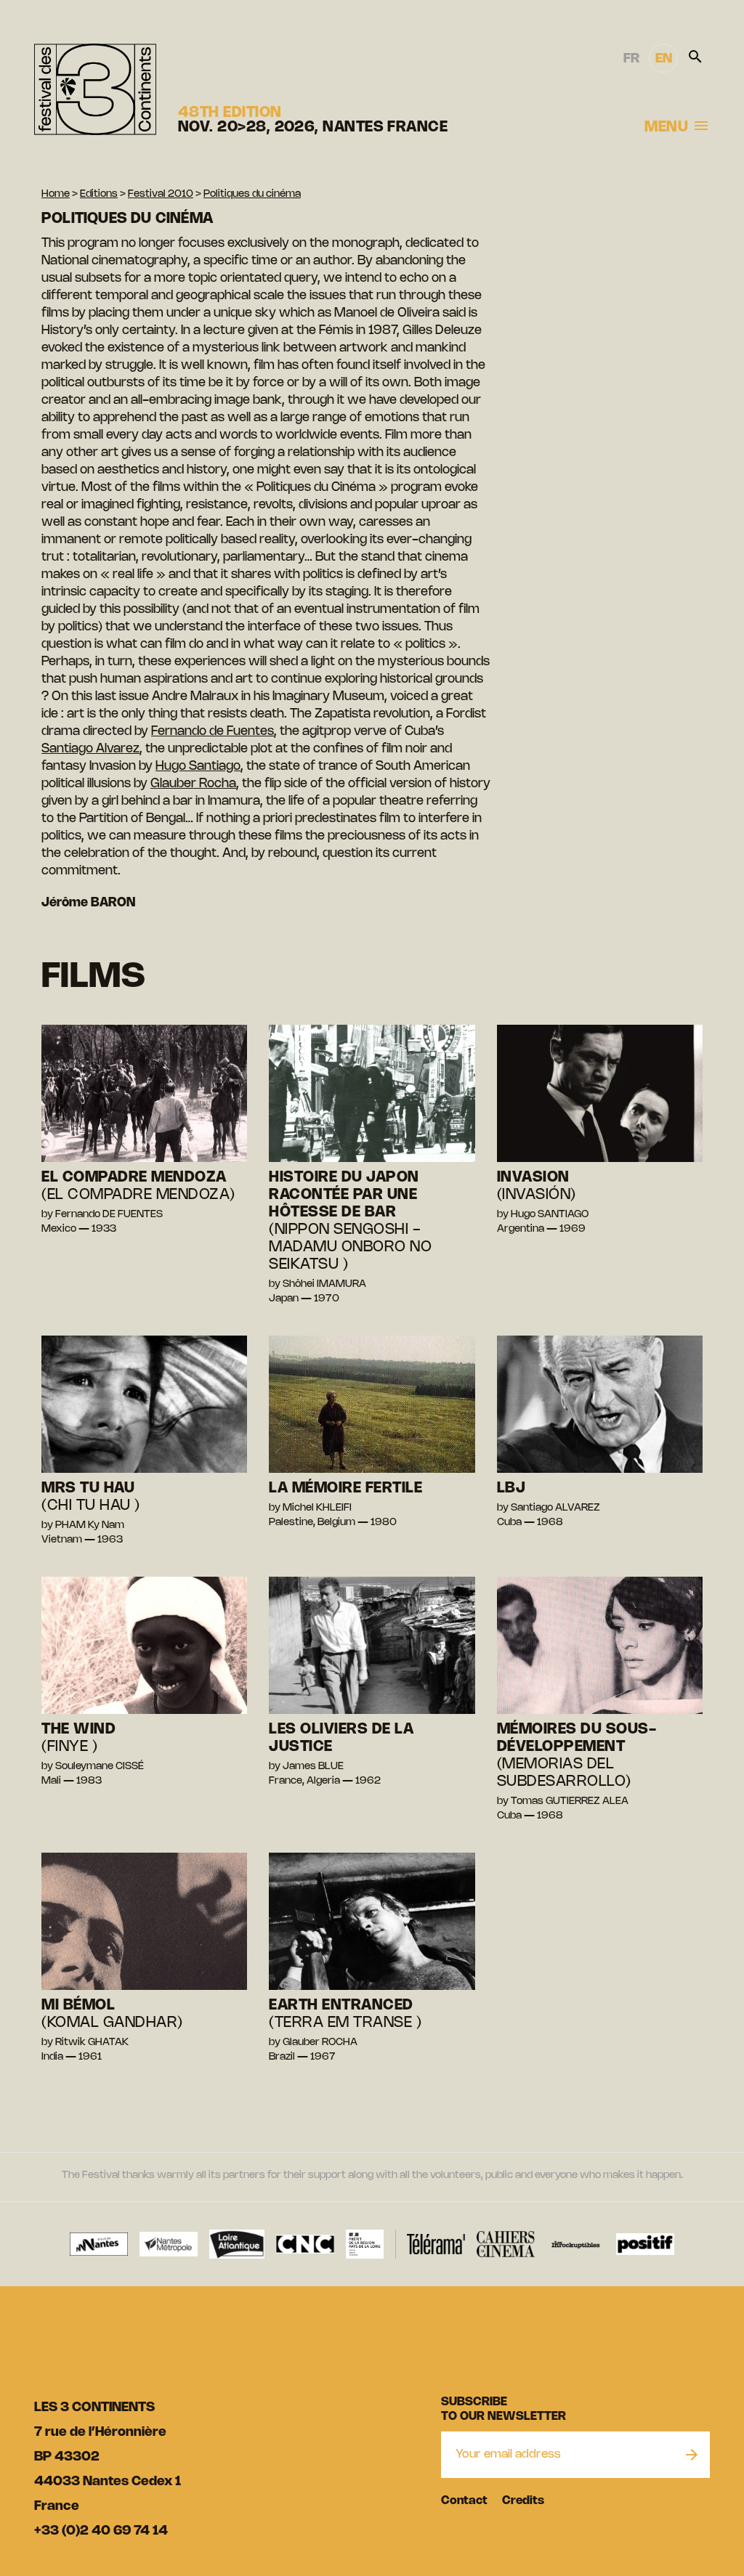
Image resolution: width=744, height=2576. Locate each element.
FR (631, 59)
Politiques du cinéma (252, 194)
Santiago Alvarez (90, 749)
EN (664, 59)
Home (56, 194)
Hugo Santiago (198, 766)
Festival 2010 (161, 194)
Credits (523, 2501)
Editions (99, 194)
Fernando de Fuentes (213, 731)
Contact (464, 2501)
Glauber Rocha (193, 784)
